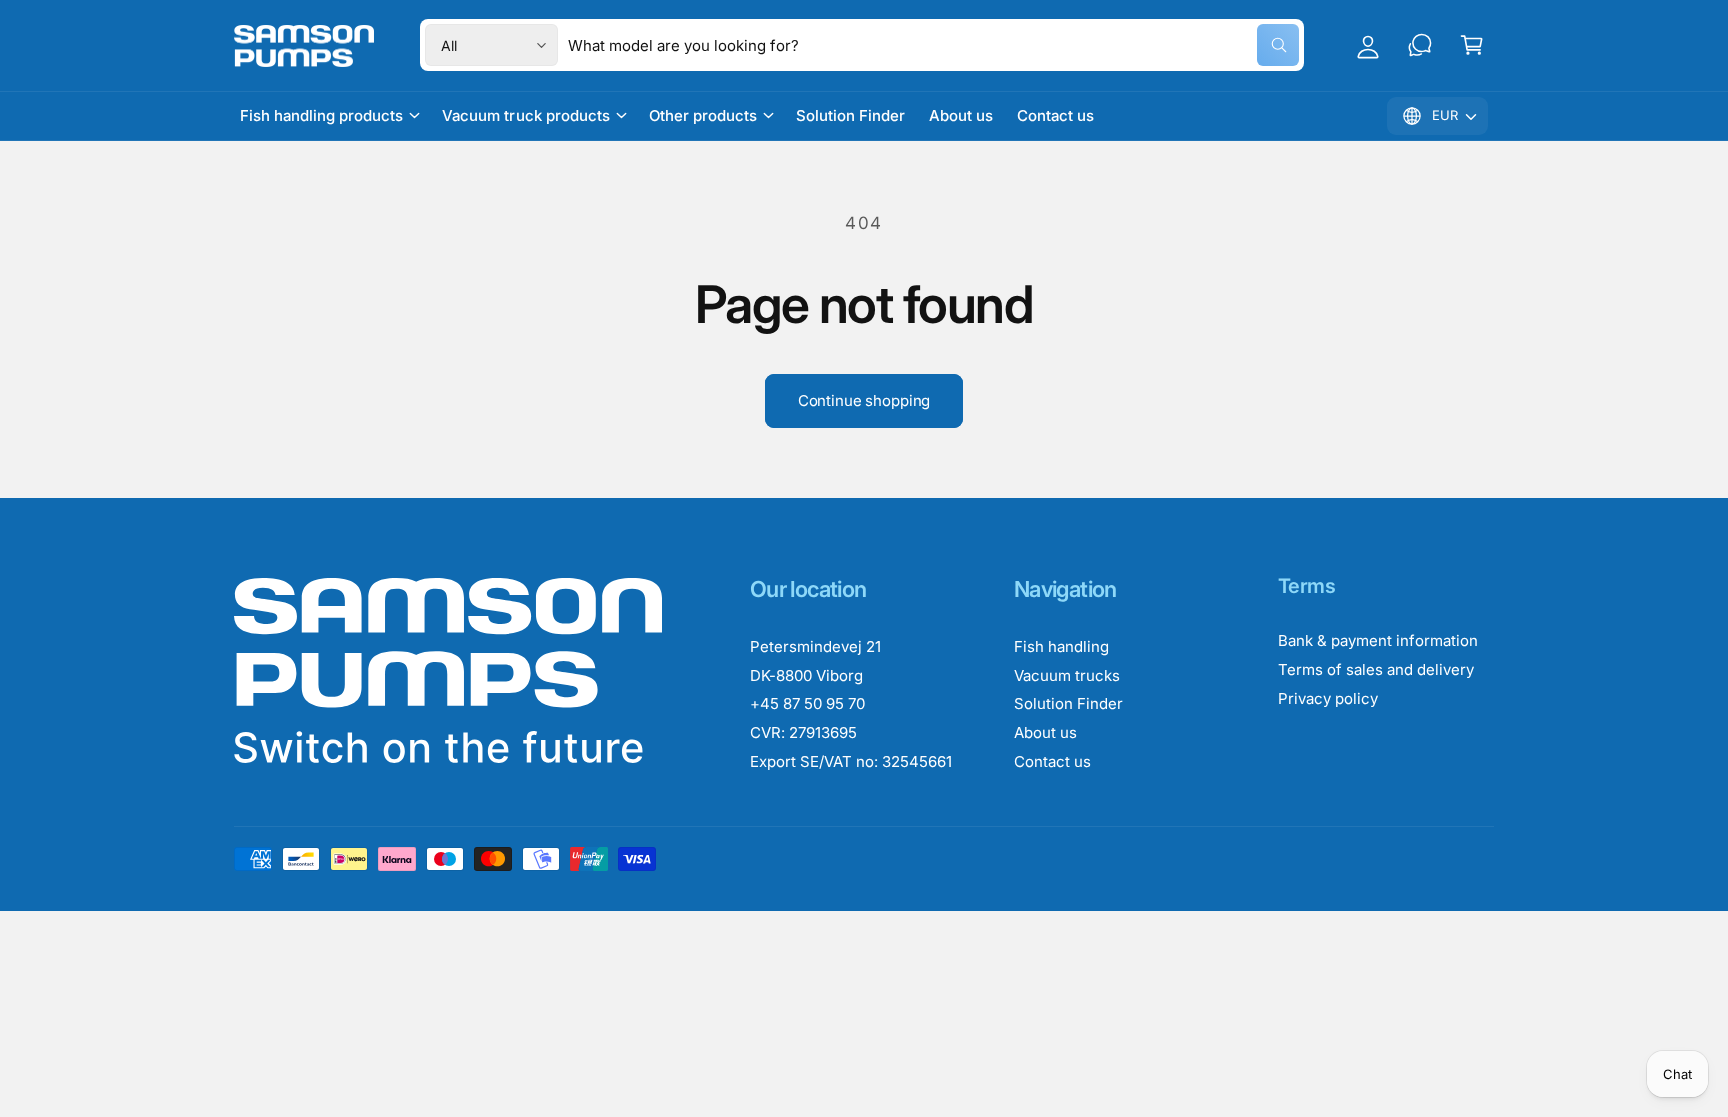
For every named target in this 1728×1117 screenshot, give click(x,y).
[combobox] (933, 45)
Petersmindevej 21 (815, 646)
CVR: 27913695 (803, 732)
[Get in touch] (1420, 45)
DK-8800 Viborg (806, 675)
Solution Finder (1068, 703)
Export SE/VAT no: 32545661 (851, 761)
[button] (1472, 45)
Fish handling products (321, 115)
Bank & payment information (1378, 640)
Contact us (1052, 761)
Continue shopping (864, 400)
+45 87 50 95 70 (807, 703)
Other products (703, 115)
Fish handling (1061, 646)
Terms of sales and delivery (1376, 669)
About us (1045, 732)
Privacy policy (1328, 698)
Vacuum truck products (525, 115)
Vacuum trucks (1067, 675)
